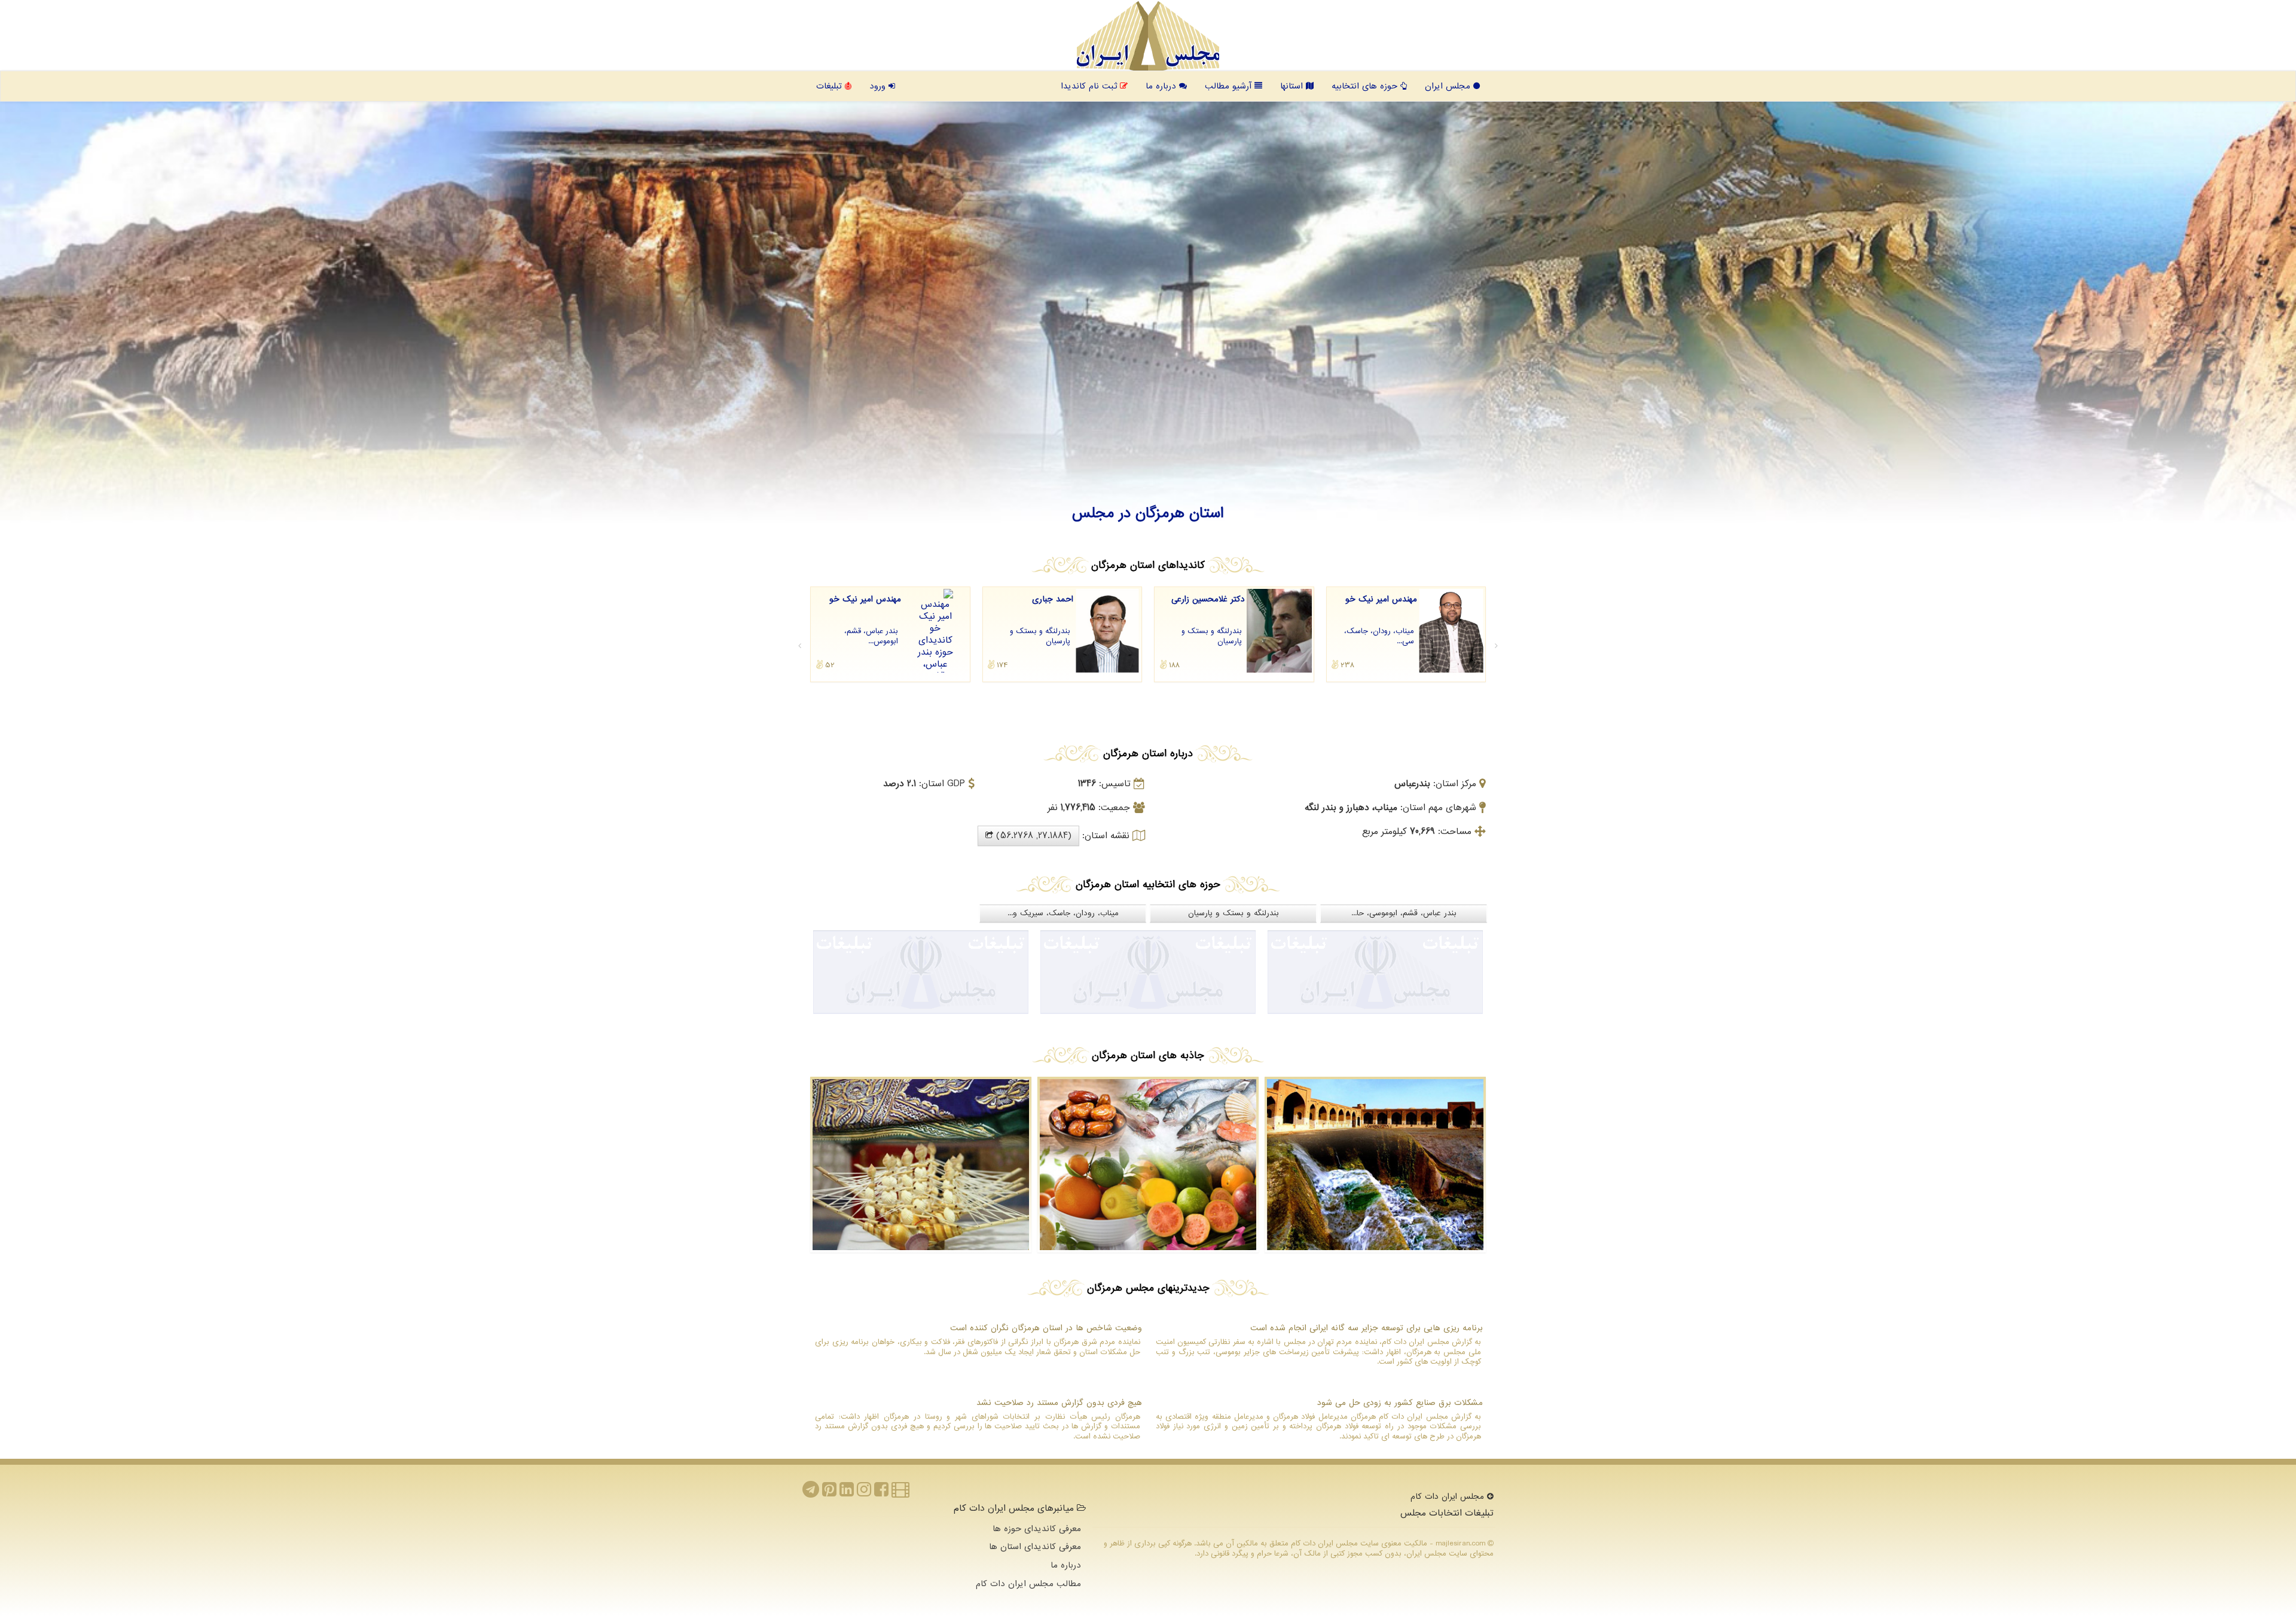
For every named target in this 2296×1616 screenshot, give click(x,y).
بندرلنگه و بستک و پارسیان (1234, 913)
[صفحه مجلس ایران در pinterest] (829, 1493)
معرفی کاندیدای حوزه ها (1037, 1529)
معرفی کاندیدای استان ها (1035, 1547)
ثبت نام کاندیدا (1090, 86)
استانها (1293, 86)
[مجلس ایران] (1148, 36)
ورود (879, 86)
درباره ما (1162, 86)
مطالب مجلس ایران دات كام (1028, 1584)
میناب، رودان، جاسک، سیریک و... (1063, 913)
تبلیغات (831, 86)
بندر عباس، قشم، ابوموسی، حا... (1404, 913)
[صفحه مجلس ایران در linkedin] (847, 1493)
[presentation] (800, 646)
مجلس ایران (1449, 86)
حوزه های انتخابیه (1366, 86)
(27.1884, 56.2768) (1032, 836)
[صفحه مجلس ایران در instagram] (864, 1493)
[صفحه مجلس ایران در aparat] (900, 1493)
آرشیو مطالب (1230, 86)
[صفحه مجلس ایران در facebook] (881, 1493)
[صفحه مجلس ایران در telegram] (811, 1493)
